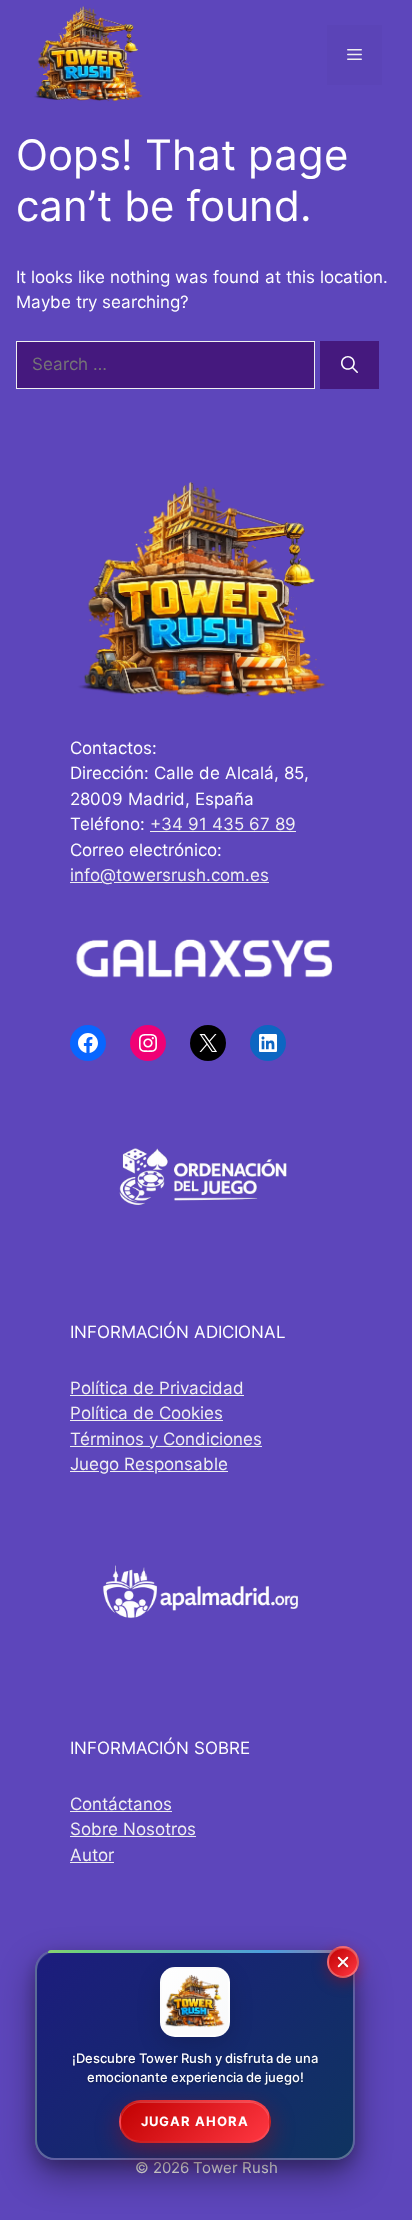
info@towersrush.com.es (169, 875)
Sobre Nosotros (133, 1829)
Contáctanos (121, 1804)
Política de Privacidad (157, 1388)
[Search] (349, 365)
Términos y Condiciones (166, 1439)
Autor (92, 1855)
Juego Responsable (149, 1464)
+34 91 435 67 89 (223, 824)
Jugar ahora (195, 2121)
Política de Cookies (146, 1413)
